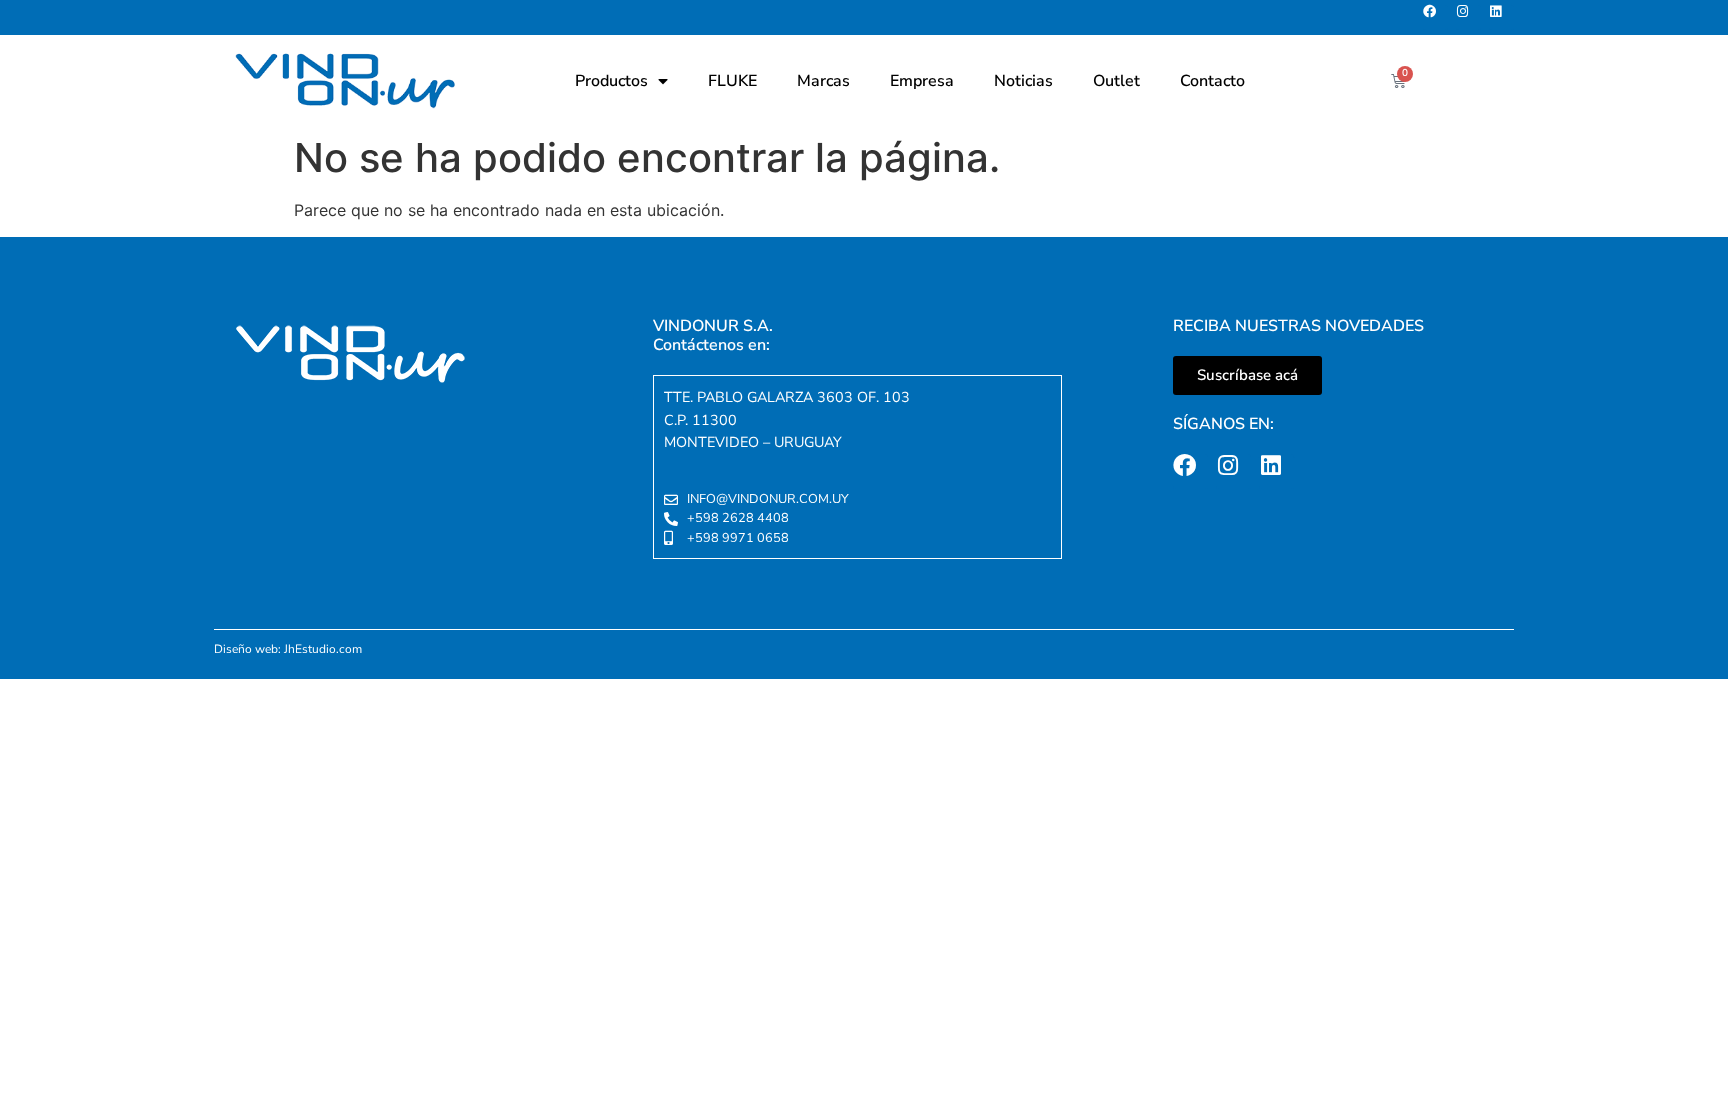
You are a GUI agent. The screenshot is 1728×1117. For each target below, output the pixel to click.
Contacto (1212, 81)
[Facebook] (1435, 17)
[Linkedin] (1501, 17)
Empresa (922, 81)
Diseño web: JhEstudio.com (288, 649)
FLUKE (732, 81)
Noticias (1023, 81)
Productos (611, 81)
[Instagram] (1468, 17)
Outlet (1116, 81)
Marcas (823, 81)
